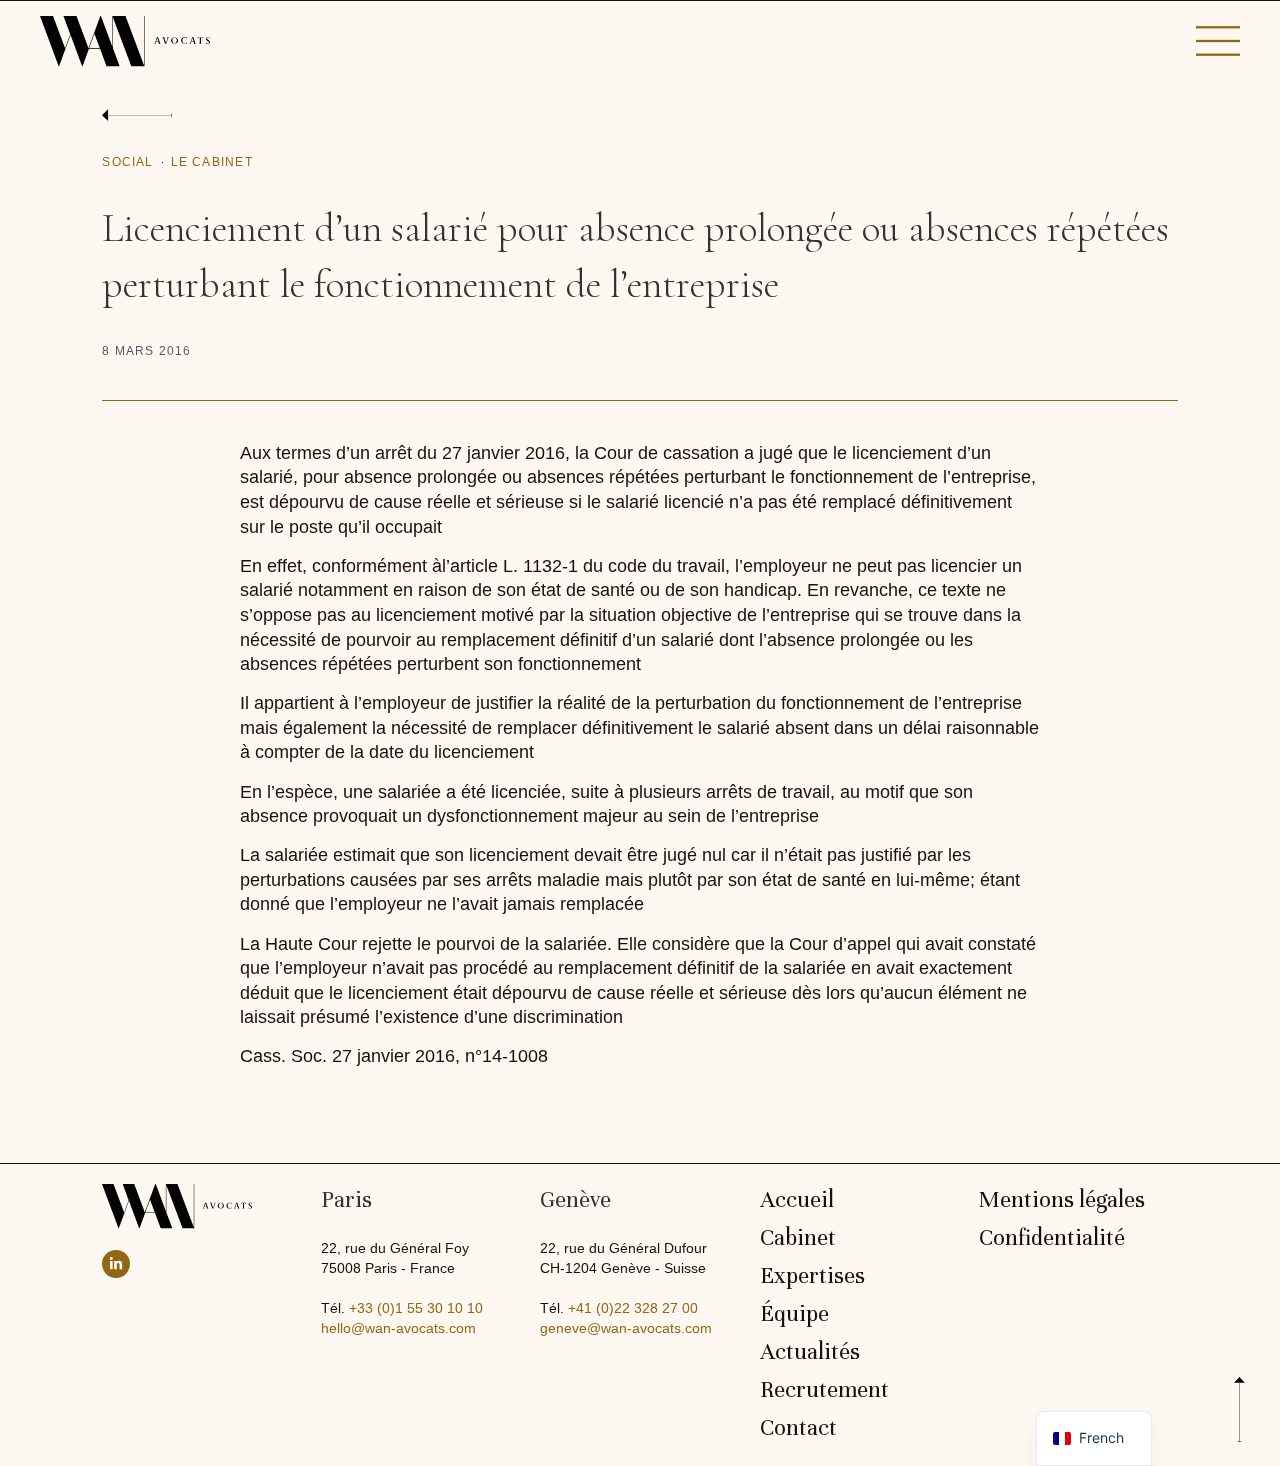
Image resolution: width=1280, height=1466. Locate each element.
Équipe (794, 1314)
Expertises (812, 1276)
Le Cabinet (212, 162)
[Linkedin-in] (116, 1264)
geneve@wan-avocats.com (626, 1328)
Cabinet (798, 1238)
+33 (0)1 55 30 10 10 (416, 1308)
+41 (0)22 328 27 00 (633, 1308)
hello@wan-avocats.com (398, 1328)
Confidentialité (1052, 1238)
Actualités (810, 1352)
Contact (798, 1428)
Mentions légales (1062, 1200)
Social (127, 162)
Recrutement (824, 1390)
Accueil (797, 1200)
